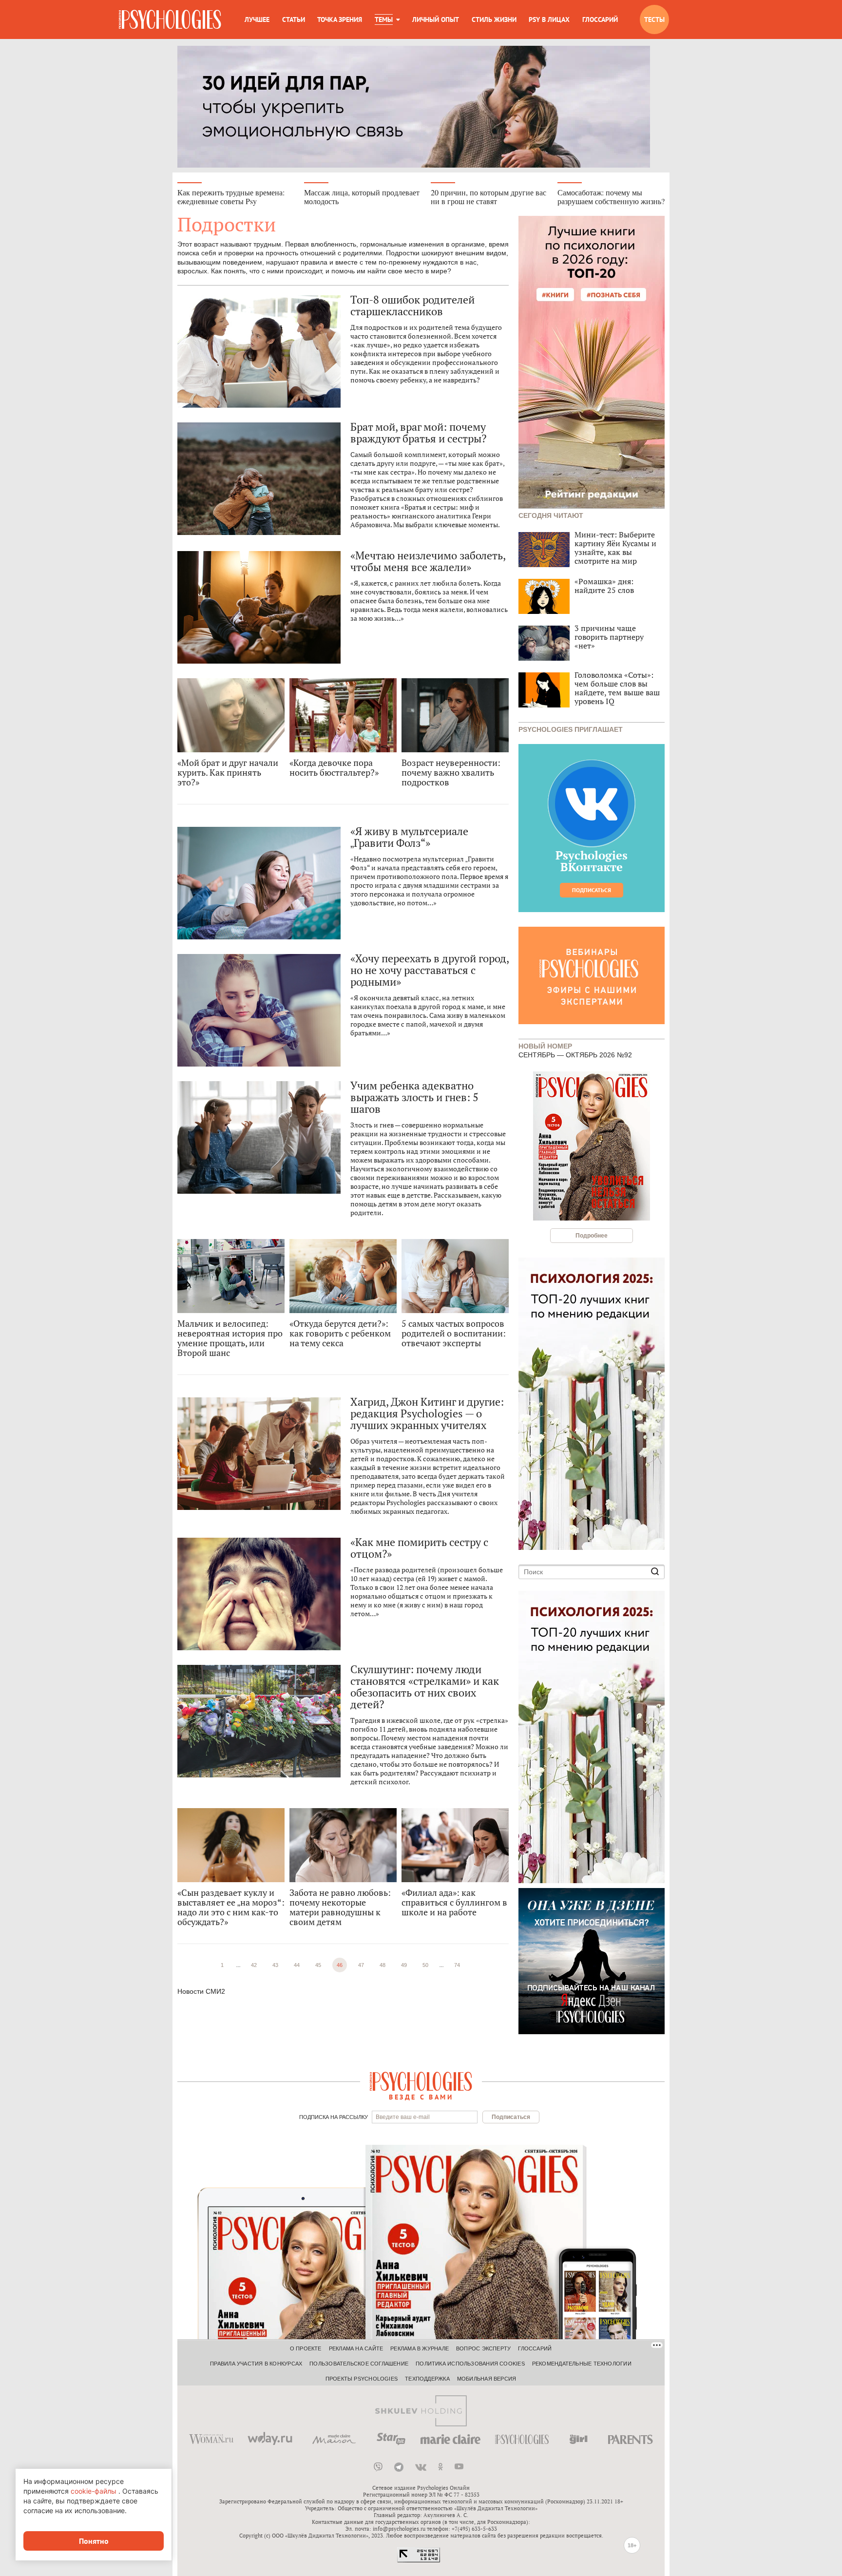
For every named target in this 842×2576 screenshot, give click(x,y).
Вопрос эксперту (483, 2348)
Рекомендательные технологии (582, 2364)
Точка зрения (340, 19)
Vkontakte (421, 2467)
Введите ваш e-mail (403, 2117)
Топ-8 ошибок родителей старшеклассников (412, 305)
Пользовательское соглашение (359, 2364)
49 (404, 1965)
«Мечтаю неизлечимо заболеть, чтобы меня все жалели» (428, 561)
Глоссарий (600, 19)
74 (457, 1965)
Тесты (654, 19)
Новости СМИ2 (201, 1991)
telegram (399, 2467)
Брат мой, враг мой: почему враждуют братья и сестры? (418, 433)
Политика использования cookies (470, 2364)
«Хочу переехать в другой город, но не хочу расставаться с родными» (430, 970)
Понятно (94, 2541)
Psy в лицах (549, 19)
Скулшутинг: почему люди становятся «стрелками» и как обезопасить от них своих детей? (425, 1687)
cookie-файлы (94, 2491)
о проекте (306, 2348)
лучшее (257, 19)
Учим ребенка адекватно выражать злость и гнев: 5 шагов (414, 1097)
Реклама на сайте (356, 2348)
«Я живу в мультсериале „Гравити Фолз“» (409, 837)
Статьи (294, 19)
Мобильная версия (487, 2379)
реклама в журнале (420, 2348)
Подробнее (592, 1236)
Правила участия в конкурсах (256, 2364)
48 (383, 1965)
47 (361, 1965)
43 (275, 1965)
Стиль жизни (494, 19)
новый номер (545, 1045)
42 (254, 1965)
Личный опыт (436, 19)
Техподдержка (427, 2379)
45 (318, 1965)
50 (425, 1965)
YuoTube (459, 2467)
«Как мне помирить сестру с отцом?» (419, 1548)
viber (378, 2467)
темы (384, 19)
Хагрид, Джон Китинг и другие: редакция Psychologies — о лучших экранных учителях (427, 1413)
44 (297, 1965)
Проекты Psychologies (362, 2379)
